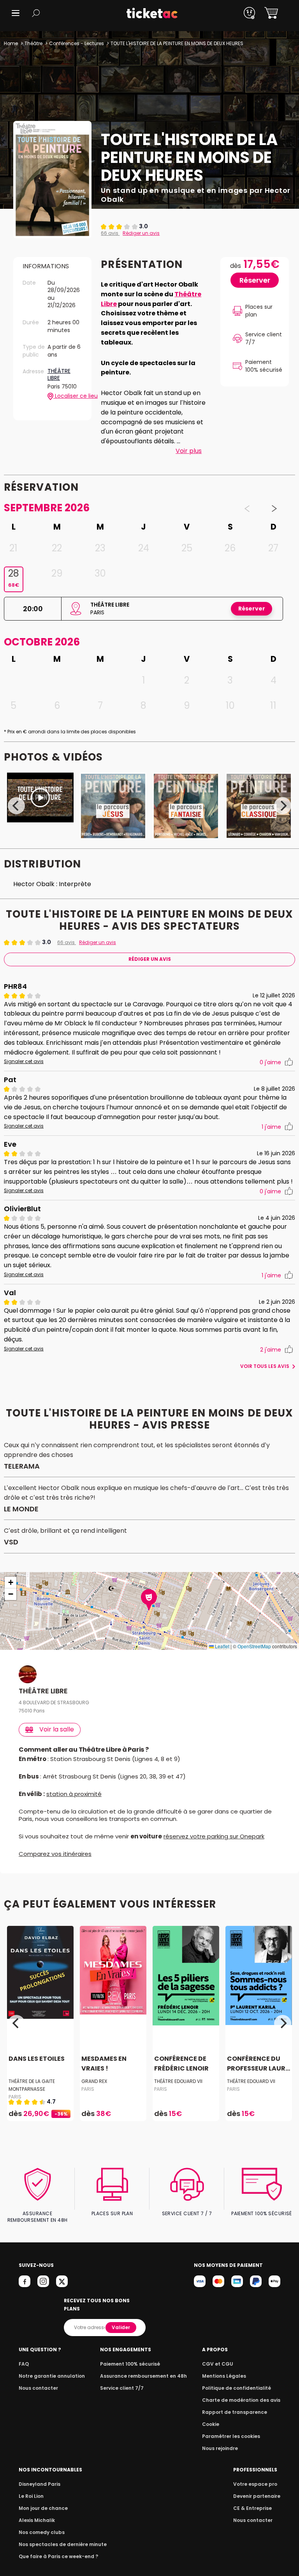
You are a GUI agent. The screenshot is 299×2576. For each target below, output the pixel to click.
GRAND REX (94, 2081)
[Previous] (16, 806)
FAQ (24, 2364)
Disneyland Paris (40, 2484)
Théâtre (33, 43)
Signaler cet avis (24, 1062)
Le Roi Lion (31, 2496)
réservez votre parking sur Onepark (214, 1836)
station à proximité (74, 1794)
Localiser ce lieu (68, 396)
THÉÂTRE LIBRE (59, 375)
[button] (16, 13)
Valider (121, 2327)
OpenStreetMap (254, 1646)
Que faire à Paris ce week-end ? (58, 2556)
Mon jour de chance (43, 2508)
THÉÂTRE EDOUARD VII (178, 2081)
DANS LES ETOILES (37, 2059)
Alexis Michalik (37, 2520)
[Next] (283, 806)
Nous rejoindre (220, 2448)
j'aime (270, 1062)
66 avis (110, 233)
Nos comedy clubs (42, 2532)
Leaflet (222, 1646)
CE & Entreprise (252, 2508)
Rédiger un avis (141, 233)
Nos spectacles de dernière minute (63, 2544)
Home (11, 43)
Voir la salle (57, 1729)
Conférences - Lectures (77, 43)
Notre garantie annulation (52, 2376)
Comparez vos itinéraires (55, 1854)
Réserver (255, 280)
